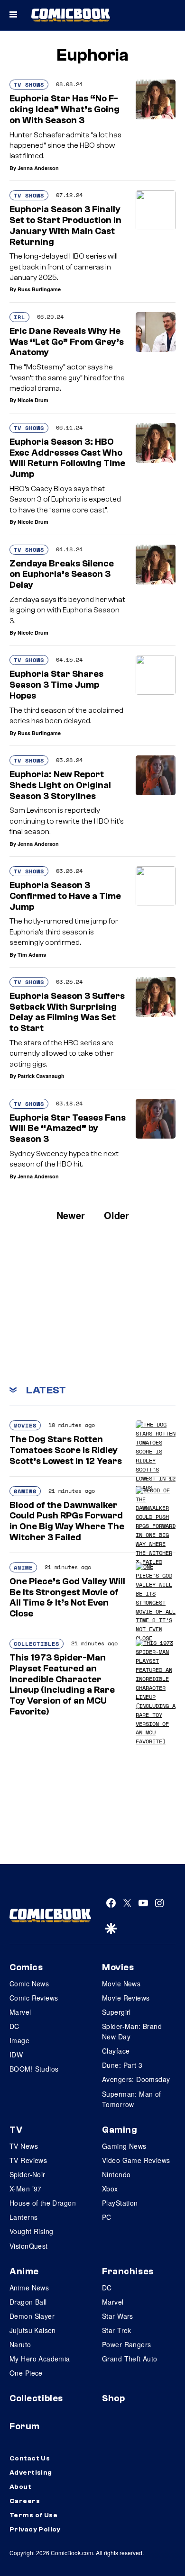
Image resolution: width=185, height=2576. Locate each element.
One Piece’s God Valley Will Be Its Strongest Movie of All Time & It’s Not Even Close (67, 1598)
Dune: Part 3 (122, 2065)
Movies (25, 1425)
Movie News (121, 1984)
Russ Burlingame (39, 289)
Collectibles (37, 1644)
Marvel (20, 2012)
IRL (19, 317)
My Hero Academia (40, 2359)
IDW (16, 2055)
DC (14, 2026)
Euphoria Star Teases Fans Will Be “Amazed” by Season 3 (68, 1129)
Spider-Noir (28, 2174)
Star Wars (118, 2316)
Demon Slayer (32, 2316)
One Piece (26, 2373)
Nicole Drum (33, 400)
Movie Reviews (126, 1998)
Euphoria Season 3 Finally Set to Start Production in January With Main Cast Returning (65, 225)
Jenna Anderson (38, 168)
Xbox (110, 2189)
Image (19, 2040)
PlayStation (120, 2203)
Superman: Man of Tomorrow (132, 2099)
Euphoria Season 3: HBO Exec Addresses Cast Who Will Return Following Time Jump (67, 458)
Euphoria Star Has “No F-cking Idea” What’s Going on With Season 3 (65, 109)
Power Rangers (126, 2344)
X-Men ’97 (26, 2189)
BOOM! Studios (34, 2069)
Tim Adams (32, 955)
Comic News (29, 1984)
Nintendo (116, 2174)
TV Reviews (28, 2160)
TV (16, 2130)
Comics (26, 1967)
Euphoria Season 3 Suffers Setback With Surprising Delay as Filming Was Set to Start (67, 1012)
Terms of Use (33, 2515)
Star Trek (117, 2330)
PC (107, 2217)
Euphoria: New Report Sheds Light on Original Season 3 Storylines (60, 785)
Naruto (20, 2344)
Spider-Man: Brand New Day (132, 2031)
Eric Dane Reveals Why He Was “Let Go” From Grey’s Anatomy (67, 342)
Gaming (25, 1491)
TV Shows (29, 85)
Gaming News (124, 2146)
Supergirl (116, 2012)
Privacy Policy (35, 2530)
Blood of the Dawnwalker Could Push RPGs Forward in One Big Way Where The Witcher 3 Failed (67, 1521)
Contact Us (30, 2459)
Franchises (128, 2271)
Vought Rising (31, 2231)
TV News (24, 2146)
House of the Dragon (43, 2203)
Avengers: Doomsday (136, 2079)
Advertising (31, 2473)
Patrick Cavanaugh (41, 1076)
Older (116, 1215)
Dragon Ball (28, 2302)
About (20, 2487)
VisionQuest (29, 2246)
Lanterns (23, 2217)
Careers (25, 2501)
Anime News (29, 2288)
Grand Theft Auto (130, 2359)
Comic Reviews (34, 1998)
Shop (113, 2398)
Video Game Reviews (136, 2160)
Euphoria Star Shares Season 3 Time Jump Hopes (56, 685)
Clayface (116, 2051)
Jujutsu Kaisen (33, 2330)
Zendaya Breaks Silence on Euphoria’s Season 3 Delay (62, 574)
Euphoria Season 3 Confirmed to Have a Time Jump (65, 896)
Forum (25, 2426)
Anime (23, 1567)
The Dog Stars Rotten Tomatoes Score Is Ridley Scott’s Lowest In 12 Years (66, 1450)
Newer (71, 1215)
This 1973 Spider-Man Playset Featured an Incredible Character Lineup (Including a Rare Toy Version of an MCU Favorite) (62, 1685)
